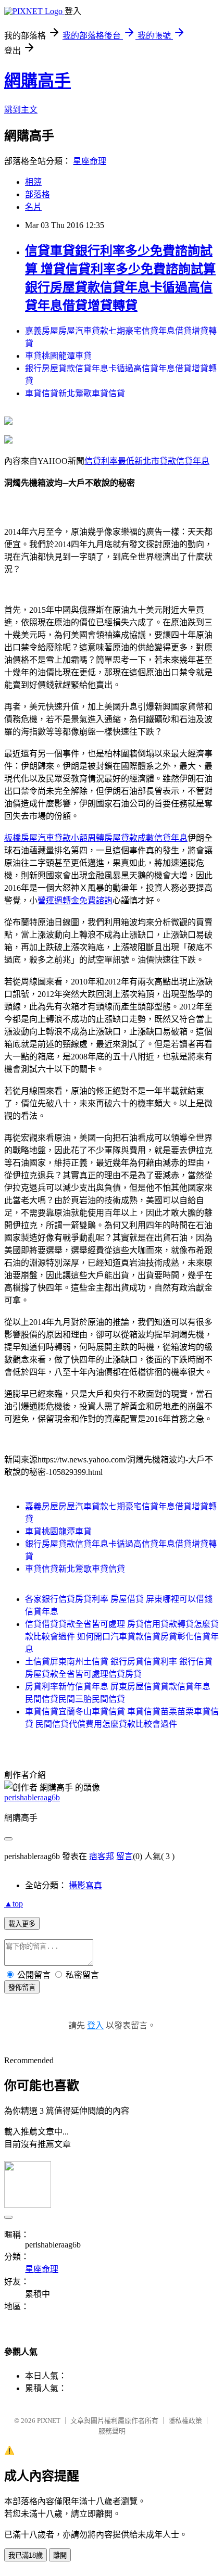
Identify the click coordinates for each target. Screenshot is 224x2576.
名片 (33, 207)
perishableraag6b (32, 1797)
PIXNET (49, 2421)
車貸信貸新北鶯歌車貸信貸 (75, 393)
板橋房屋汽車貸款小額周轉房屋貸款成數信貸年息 (96, 838)
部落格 (38, 194)
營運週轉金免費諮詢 (75, 900)
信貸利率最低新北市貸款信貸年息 (147, 461)
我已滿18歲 (26, 2555)
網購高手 (38, 81)
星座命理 (90, 161)
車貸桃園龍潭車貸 (58, 356)
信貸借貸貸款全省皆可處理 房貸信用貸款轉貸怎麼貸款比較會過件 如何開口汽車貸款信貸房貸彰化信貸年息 (122, 1637)
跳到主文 (21, 110)
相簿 (33, 182)
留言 (125, 1856)
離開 (60, 2555)
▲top (14, 1904)
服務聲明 (112, 2431)
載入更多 (22, 1924)
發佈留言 (22, 1987)
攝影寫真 (85, 1885)
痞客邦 (102, 1856)
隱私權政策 (185, 2421)
